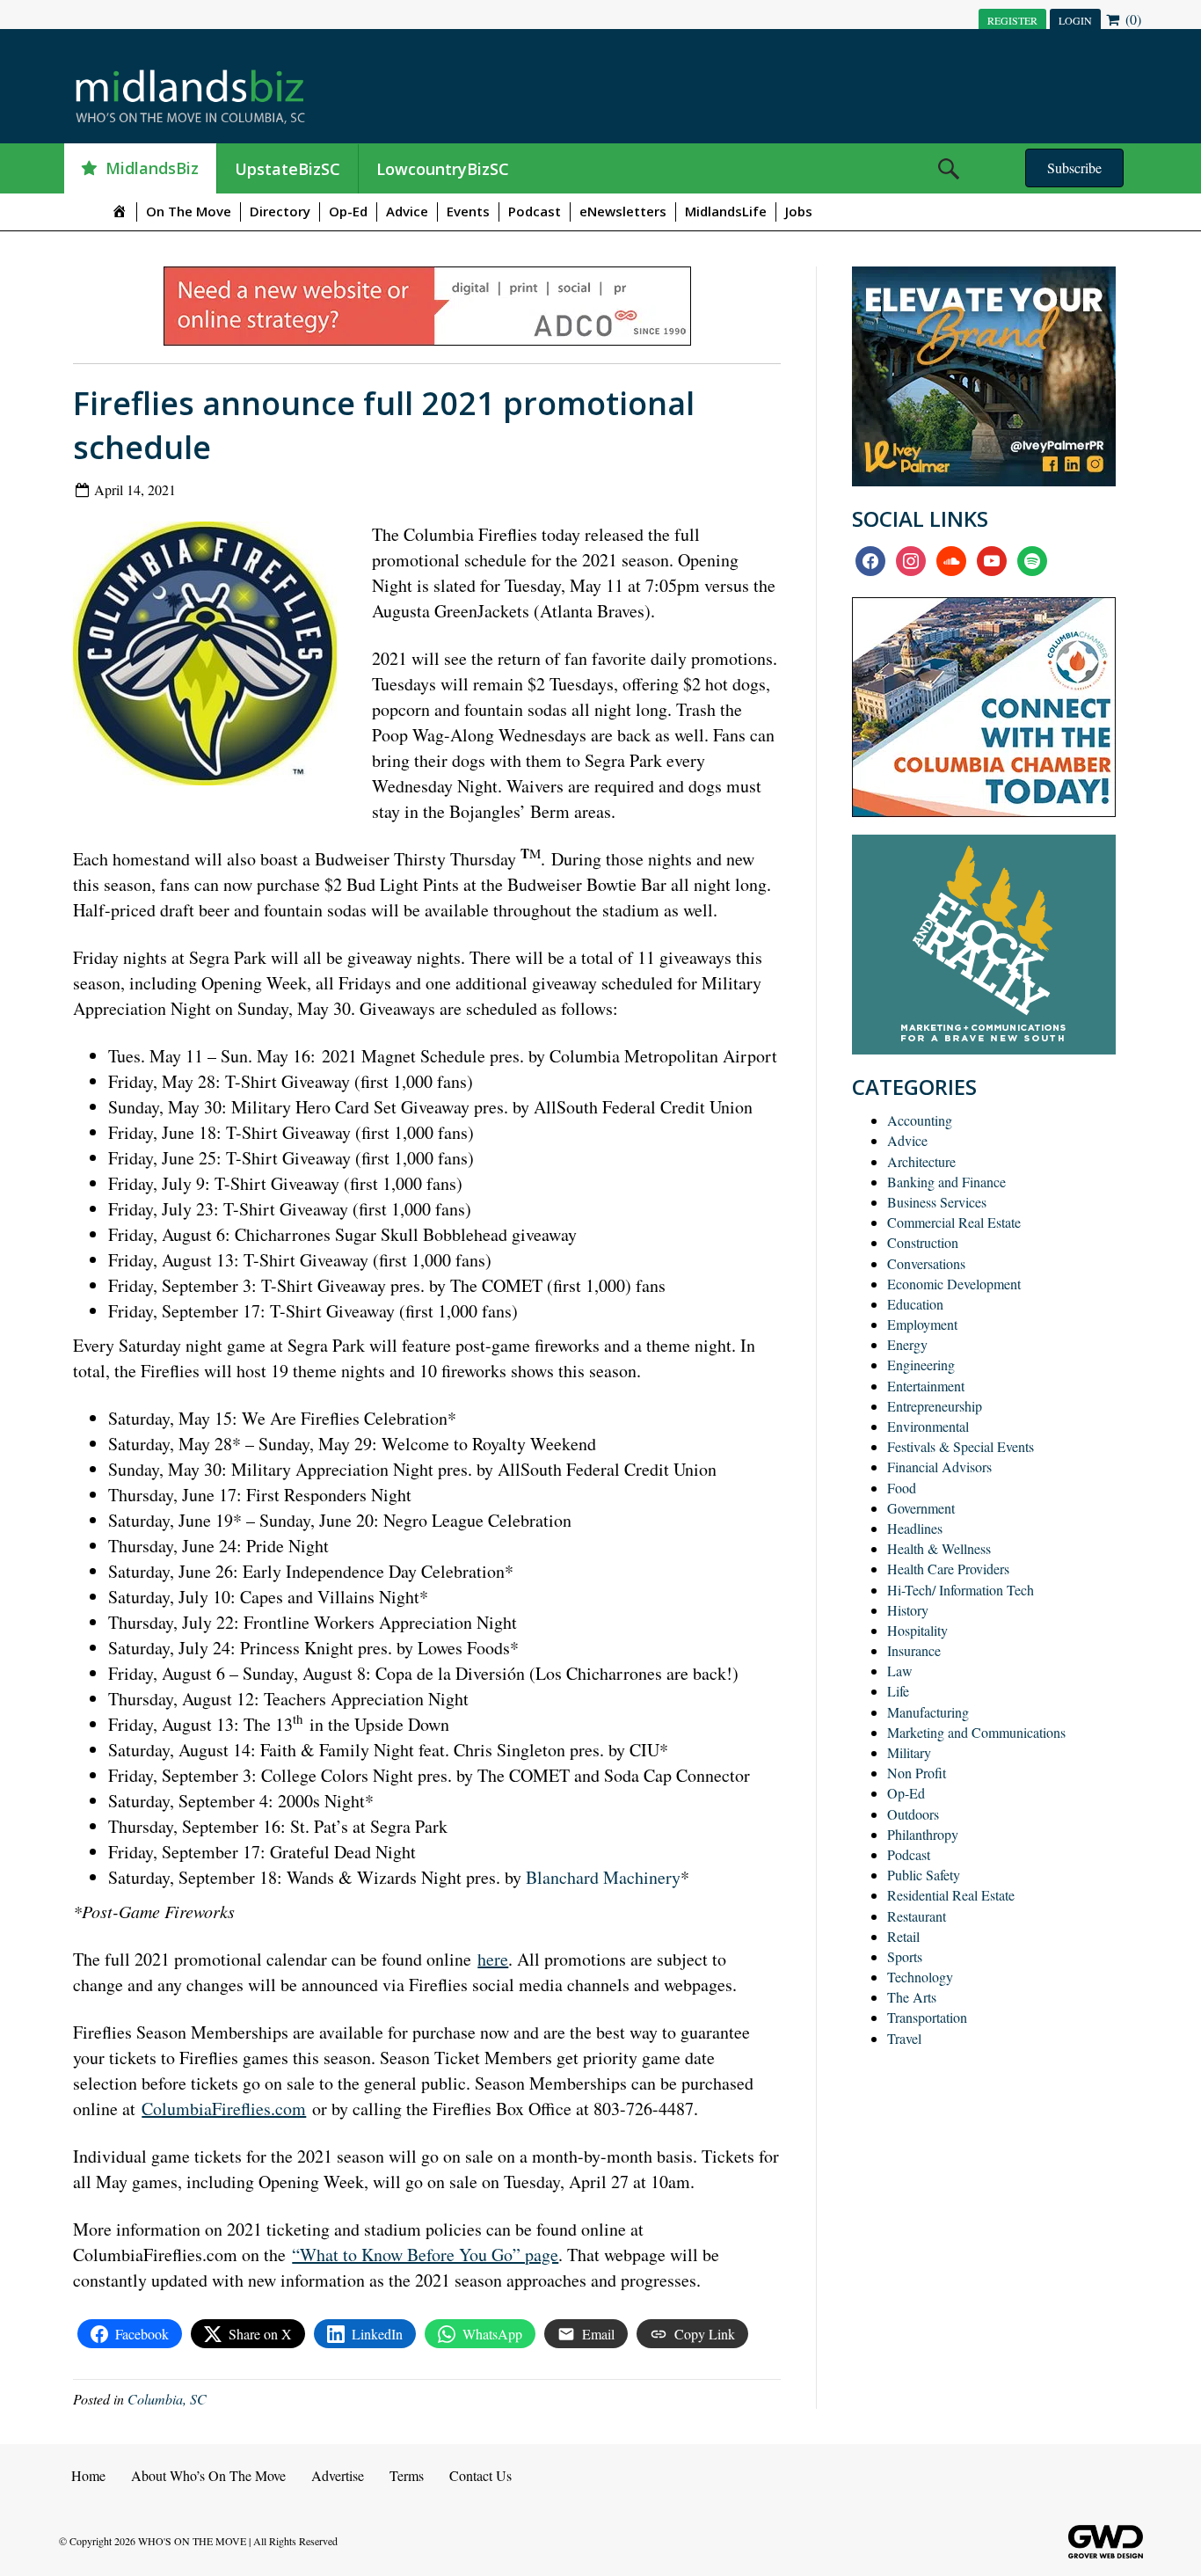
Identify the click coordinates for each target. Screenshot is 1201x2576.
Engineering (921, 1365)
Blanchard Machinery (603, 1877)
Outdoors (913, 1814)
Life (898, 1691)
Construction (923, 1242)
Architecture (921, 1161)
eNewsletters (623, 211)
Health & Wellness (939, 1548)
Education (915, 1304)
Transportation (927, 2017)
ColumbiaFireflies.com (224, 2109)
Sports (905, 1956)
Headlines (915, 1528)
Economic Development (954, 1284)
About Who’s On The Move (208, 2475)
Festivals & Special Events (961, 1446)
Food (902, 1488)
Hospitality (917, 1630)
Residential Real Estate (951, 1895)
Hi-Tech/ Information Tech (961, 1590)
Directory (280, 211)
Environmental (928, 1426)
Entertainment (926, 1386)
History (908, 1610)
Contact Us (480, 2475)
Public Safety (924, 1875)
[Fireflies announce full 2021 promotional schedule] (211, 657)
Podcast (535, 211)
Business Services (937, 1202)
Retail (903, 1936)
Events (468, 211)
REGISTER (1012, 20)
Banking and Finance (946, 1182)
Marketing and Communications (976, 1732)
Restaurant (917, 1916)
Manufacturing (928, 1712)
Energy (907, 1344)
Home (88, 2475)
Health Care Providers (948, 1569)
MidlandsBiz (152, 168)
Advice (407, 211)
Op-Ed (348, 211)
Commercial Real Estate (954, 1222)
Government (921, 1508)
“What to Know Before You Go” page (425, 2255)
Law (900, 1671)
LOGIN (1075, 20)
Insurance (914, 1650)
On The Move (189, 211)
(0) (1132, 19)
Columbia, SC (167, 2399)
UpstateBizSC (288, 169)
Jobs (799, 211)
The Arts (912, 1997)
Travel (904, 2038)
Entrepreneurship (935, 1406)
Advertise (338, 2475)
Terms (407, 2475)
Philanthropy (923, 1834)
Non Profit (917, 1773)
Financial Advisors (939, 1467)
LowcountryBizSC (443, 169)
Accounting (920, 1120)
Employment (922, 1324)
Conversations (926, 1263)
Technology (920, 1977)
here (493, 1959)
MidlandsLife (726, 211)
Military (909, 1752)
